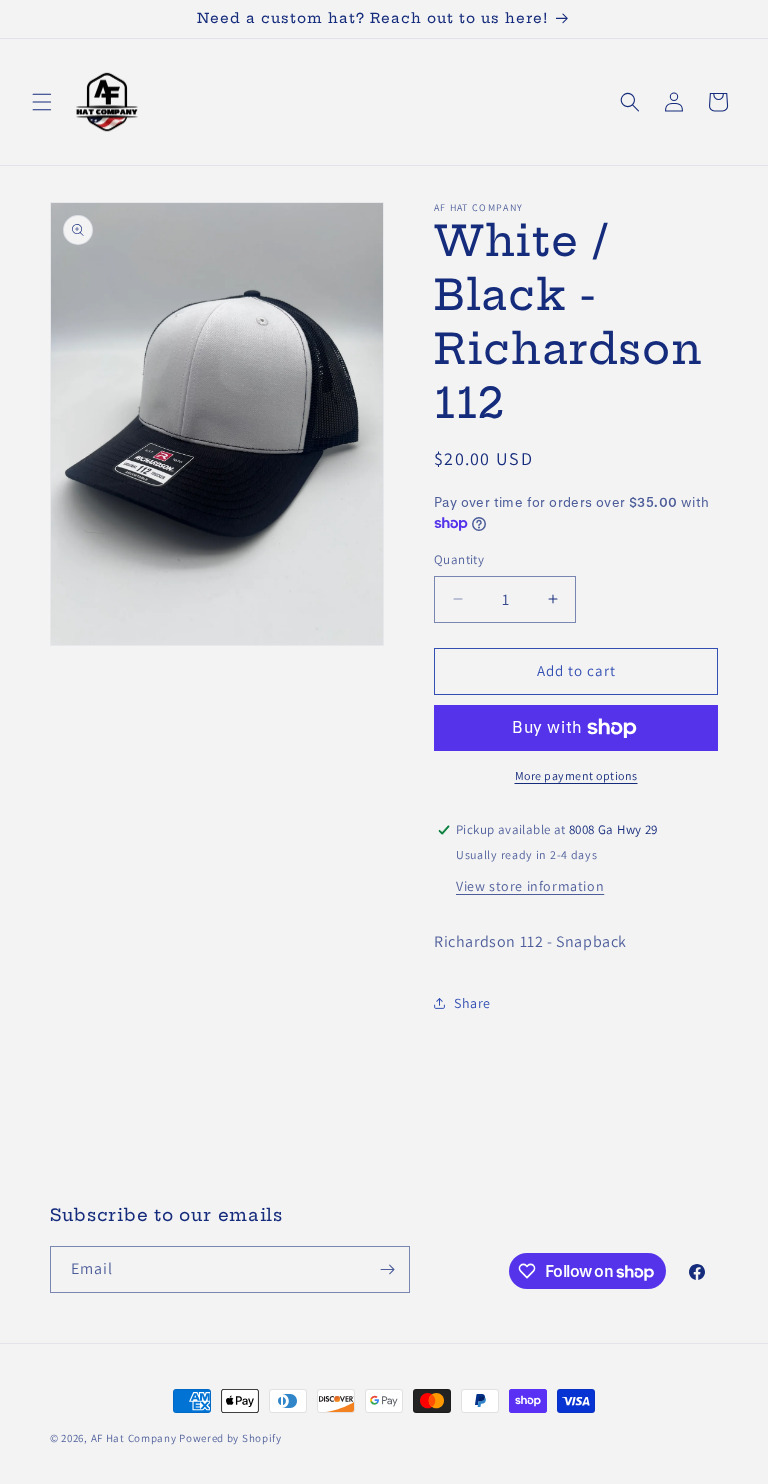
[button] (42, 102)
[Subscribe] (387, 1269)
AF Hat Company (134, 1438)
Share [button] (472, 1003)
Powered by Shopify (230, 1438)
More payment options (576, 775)
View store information (530, 886)
